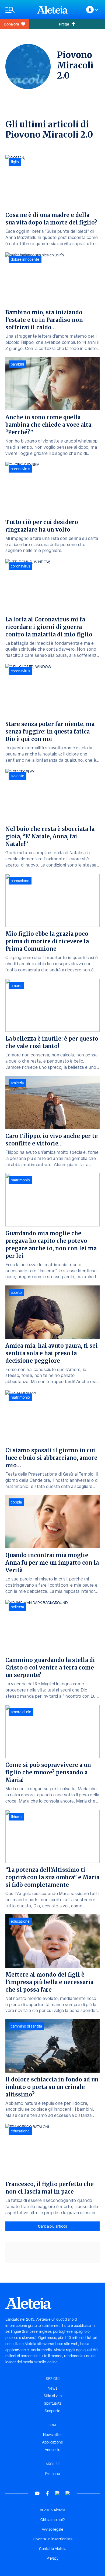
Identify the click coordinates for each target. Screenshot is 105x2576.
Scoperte (52, 2411)
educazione (20, 1921)
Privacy (52, 2558)
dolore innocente (25, 259)
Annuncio (52, 2450)
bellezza (17, 1607)
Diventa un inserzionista (53, 2539)
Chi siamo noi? (52, 2520)
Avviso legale (52, 2529)
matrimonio (20, 1180)
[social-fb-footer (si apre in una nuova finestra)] (47, 2493)
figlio (15, 162)
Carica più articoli (52, 2226)
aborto (16, 1292)
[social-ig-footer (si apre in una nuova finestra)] (68, 2493)
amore (16, 986)
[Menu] (18, 10)
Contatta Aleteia (53, 2549)
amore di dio (21, 1712)
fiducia (16, 1817)
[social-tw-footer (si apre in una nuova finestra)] (58, 2493)
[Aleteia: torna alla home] (52, 10)
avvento (17, 776)
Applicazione (52, 2442)
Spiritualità (53, 2403)
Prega (64, 24)
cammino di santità (26, 2026)
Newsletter (52, 2435)
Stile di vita (53, 2396)
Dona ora (11, 24)
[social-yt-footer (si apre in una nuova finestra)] (37, 2493)
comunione (20, 881)
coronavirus (20, 469)
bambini (17, 364)
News (52, 2388)
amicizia (17, 1083)
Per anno (53, 2474)
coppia (16, 1502)
